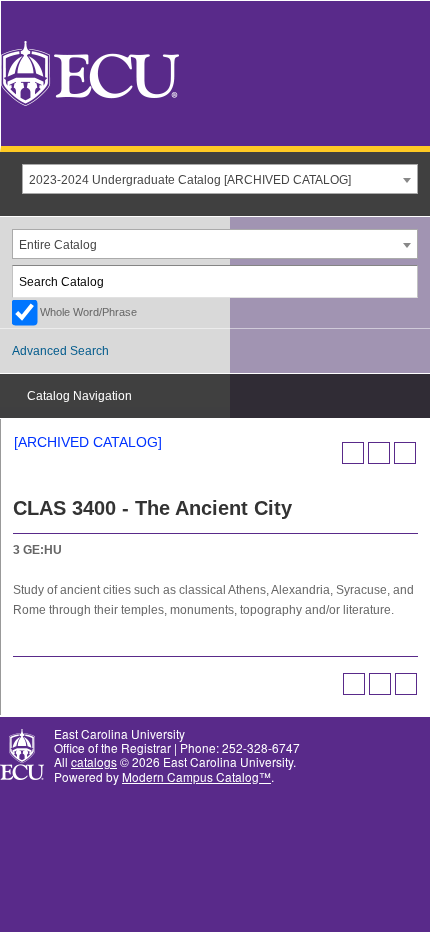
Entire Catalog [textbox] (58, 245)
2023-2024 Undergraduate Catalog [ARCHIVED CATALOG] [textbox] (190, 180)
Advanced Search (60, 351)
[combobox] (220, 179)
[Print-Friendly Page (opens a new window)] (379, 453)
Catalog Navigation (79, 396)
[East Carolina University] (90, 71)
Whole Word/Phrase (88, 312)
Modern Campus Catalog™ (196, 776)
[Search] (403, 281)
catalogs (94, 761)
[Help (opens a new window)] (405, 453)
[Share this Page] (353, 453)
